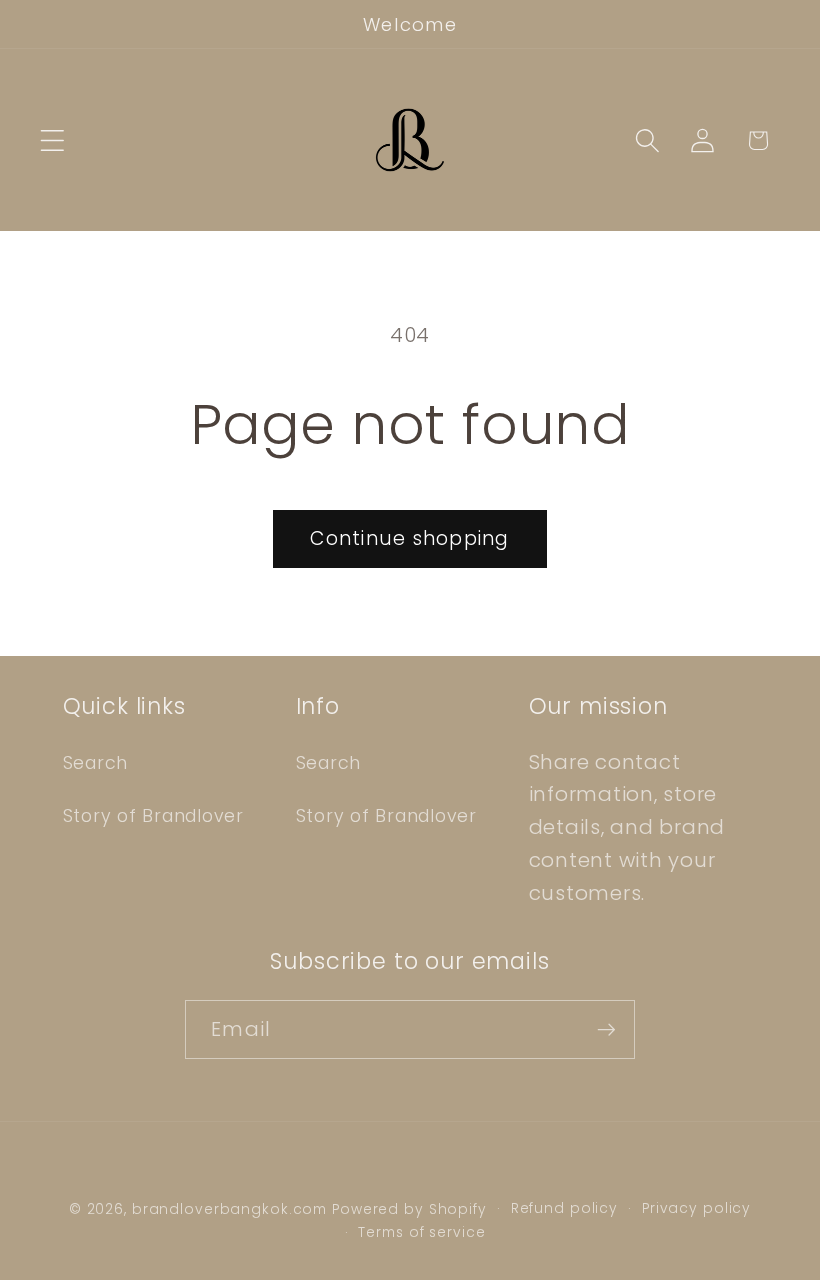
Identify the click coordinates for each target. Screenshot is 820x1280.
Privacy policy (696, 1208)
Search (96, 763)
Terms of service (421, 1232)
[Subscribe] (606, 1029)
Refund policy (564, 1208)
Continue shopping (409, 538)
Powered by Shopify (409, 1209)
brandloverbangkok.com (229, 1209)
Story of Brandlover (153, 816)
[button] (52, 140)
